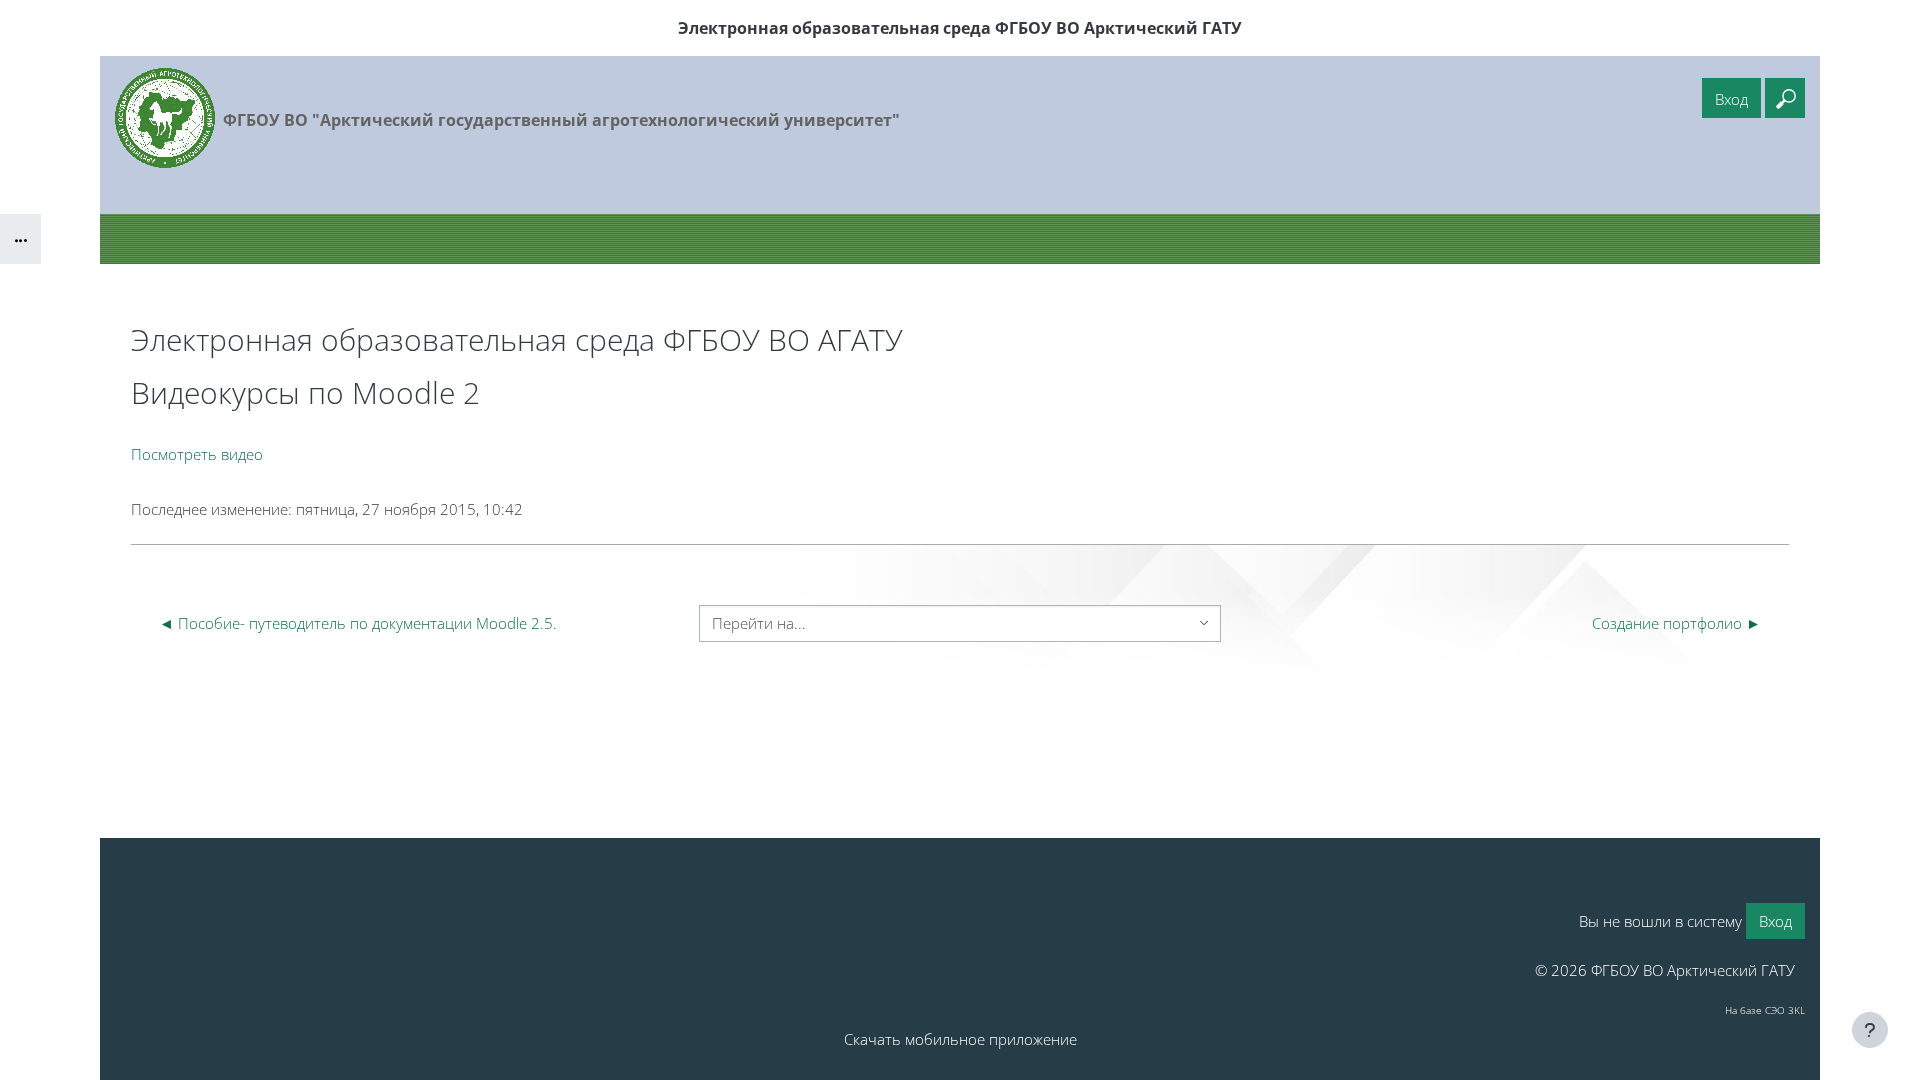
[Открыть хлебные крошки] (20, 239)
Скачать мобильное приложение (960, 1039)
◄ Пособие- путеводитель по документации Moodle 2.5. (358, 623)
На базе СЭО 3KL (1765, 1010)
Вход (1731, 99)
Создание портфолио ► (1676, 623)
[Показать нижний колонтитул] (1870, 1030)
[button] (1785, 98)
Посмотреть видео (197, 454)
